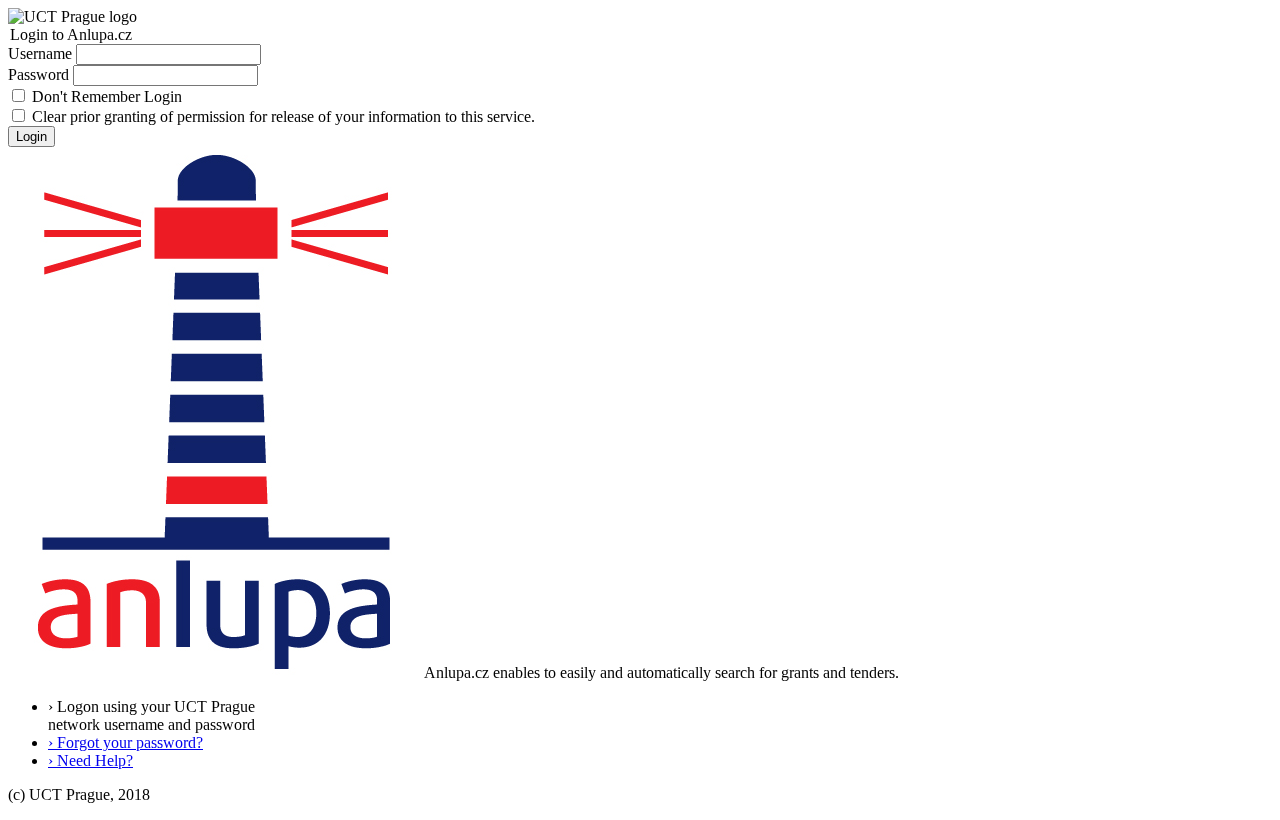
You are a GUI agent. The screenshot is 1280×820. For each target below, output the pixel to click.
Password (38, 74)
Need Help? (90, 760)
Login (31, 136)
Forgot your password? (125, 742)
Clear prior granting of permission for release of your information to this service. (283, 116)
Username (40, 53)
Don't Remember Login (107, 96)
